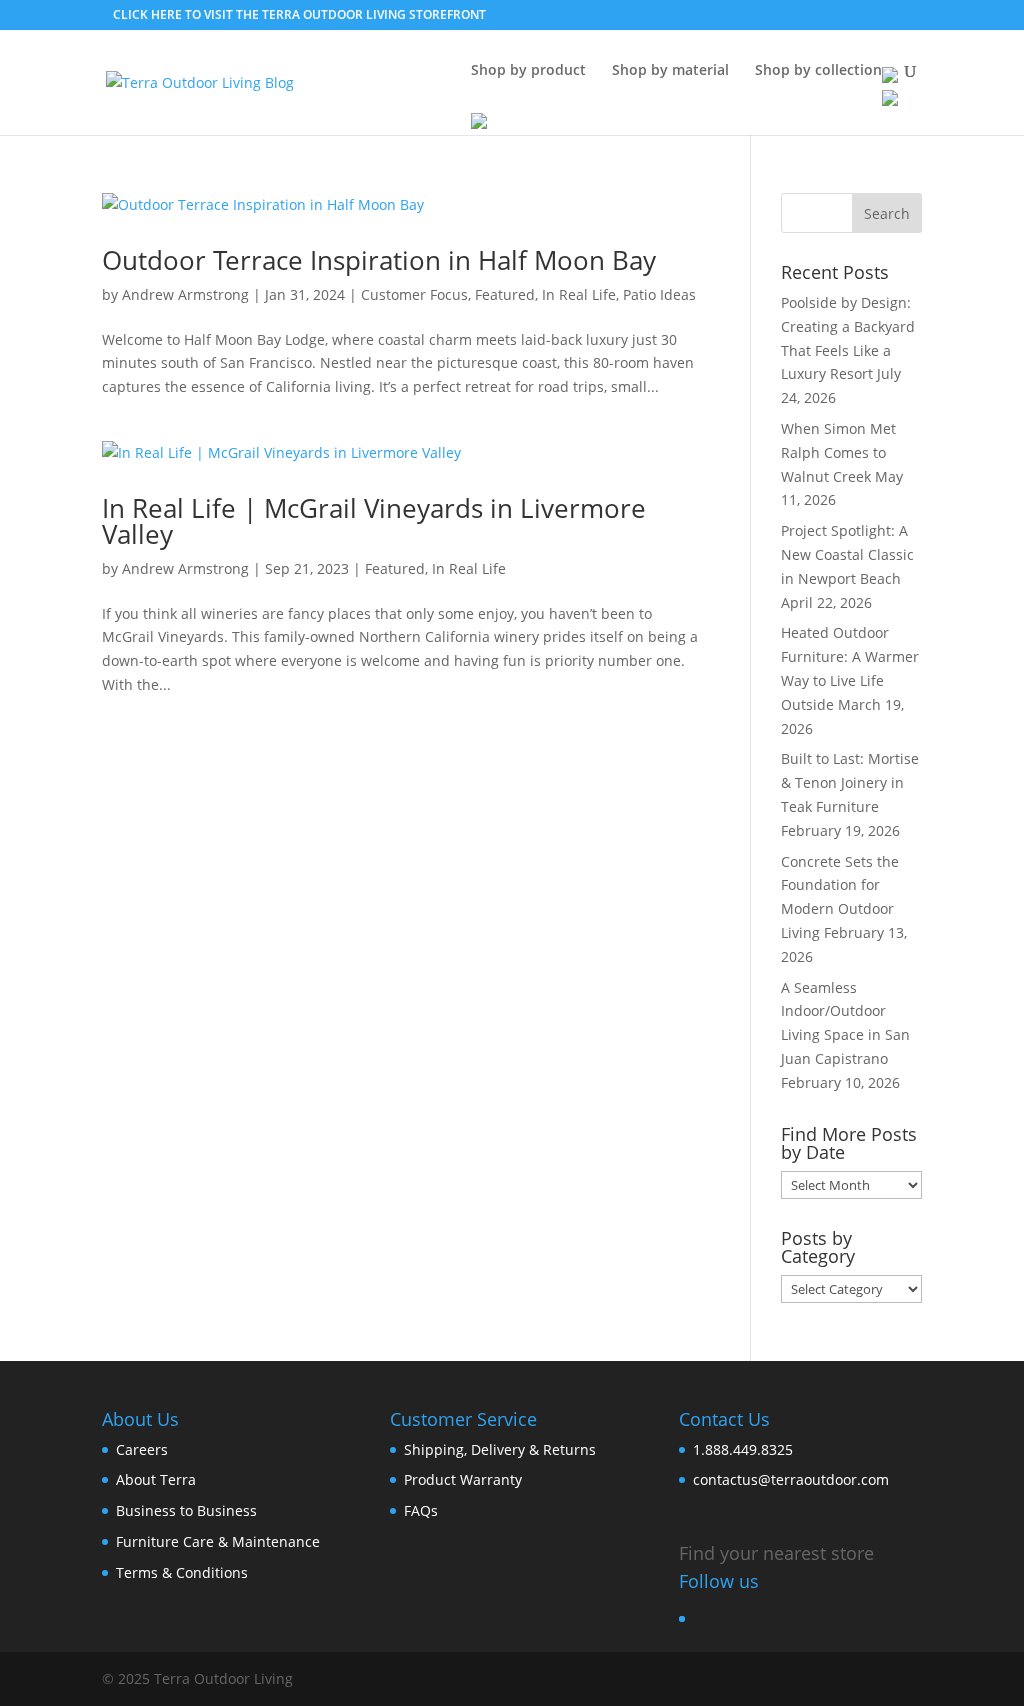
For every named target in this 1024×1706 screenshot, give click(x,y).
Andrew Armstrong (185, 294)
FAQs (421, 1510)
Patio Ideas (659, 294)
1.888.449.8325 (743, 1449)
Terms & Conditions (182, 1572)
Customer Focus (414, 294)
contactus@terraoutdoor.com (791, 1479)
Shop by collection (818, 71)
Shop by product (528, 71)
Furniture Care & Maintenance (218, 1541)
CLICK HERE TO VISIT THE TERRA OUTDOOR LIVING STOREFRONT (299, 14)
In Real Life (579, 294)
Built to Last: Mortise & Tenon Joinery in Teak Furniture (850, 782)
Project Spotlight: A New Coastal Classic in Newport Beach (847, 554)
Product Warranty (463, 1479)
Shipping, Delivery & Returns (500, 1449)
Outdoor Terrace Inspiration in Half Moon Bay (379, 260)
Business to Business (186, 1510)
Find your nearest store (776, 1553)
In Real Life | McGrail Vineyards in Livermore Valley (374, 521)
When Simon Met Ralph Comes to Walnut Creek (838, 452)
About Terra (156, 1479)
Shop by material (670, 71)
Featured (505, 294)
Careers (142, 1449)
